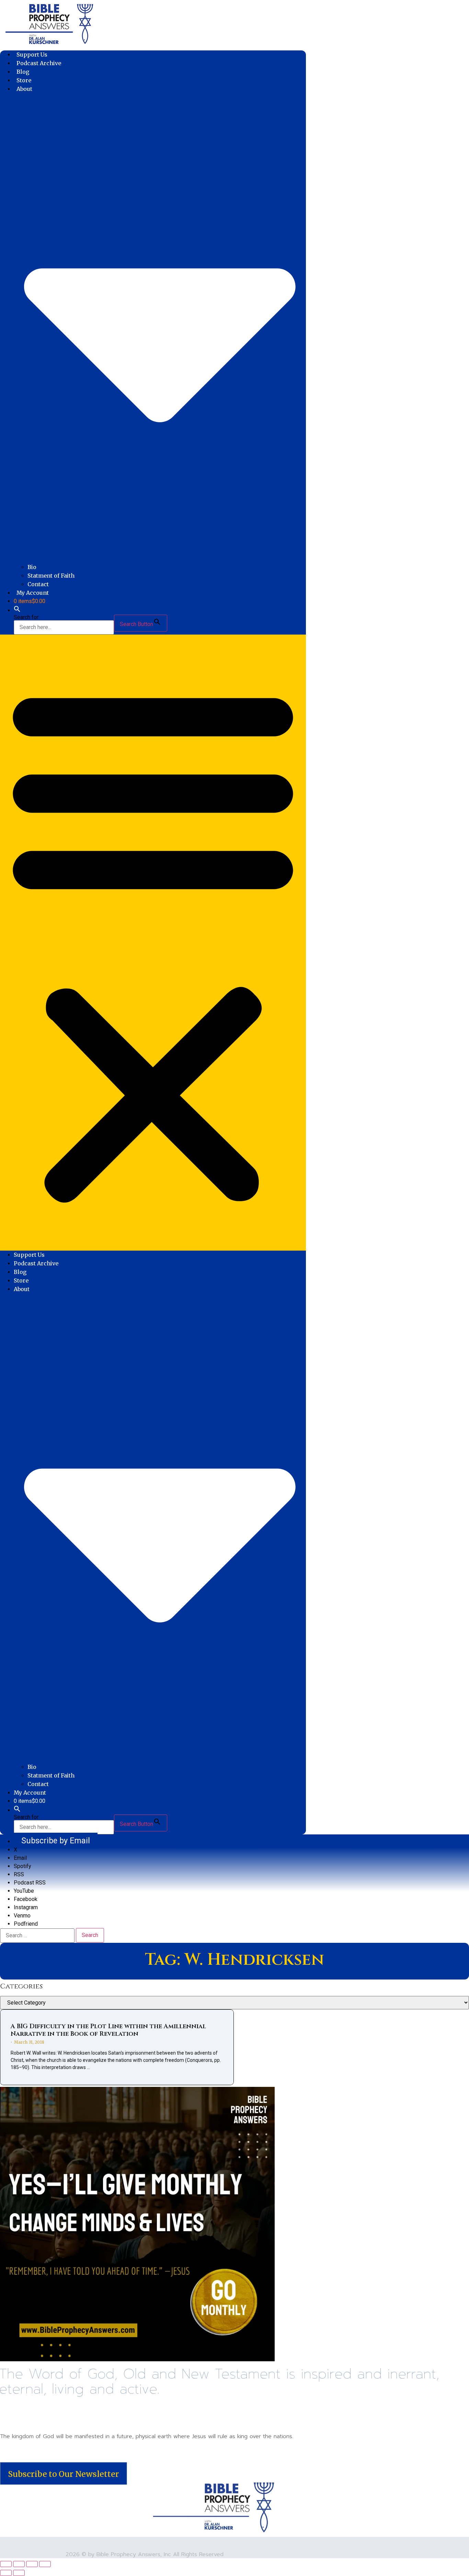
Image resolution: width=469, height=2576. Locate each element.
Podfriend (26, 1924)
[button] (17, 610)
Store (24, 80)
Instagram (26, 1907)
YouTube (24, 1891)
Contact (38, 584)
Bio (32, 567)
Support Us (32, 55)
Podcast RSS (30, 1883)
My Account (33, 593)
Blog (23, 72)
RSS (19, 1874)
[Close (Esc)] (45, 2564)
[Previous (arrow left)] (6, 2573)
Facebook (26, 1899)
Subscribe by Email (56, 1841)
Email (20, 1858)
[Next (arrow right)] (19, 2573)
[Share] (32, 2564)
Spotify (22, 1866)
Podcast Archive (39, 63)
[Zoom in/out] (6, 2564)
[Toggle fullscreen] (19, 2564)
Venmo (22, 1916)
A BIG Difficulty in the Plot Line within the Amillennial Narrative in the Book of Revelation (108, 2030)
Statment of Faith (51, 576)
